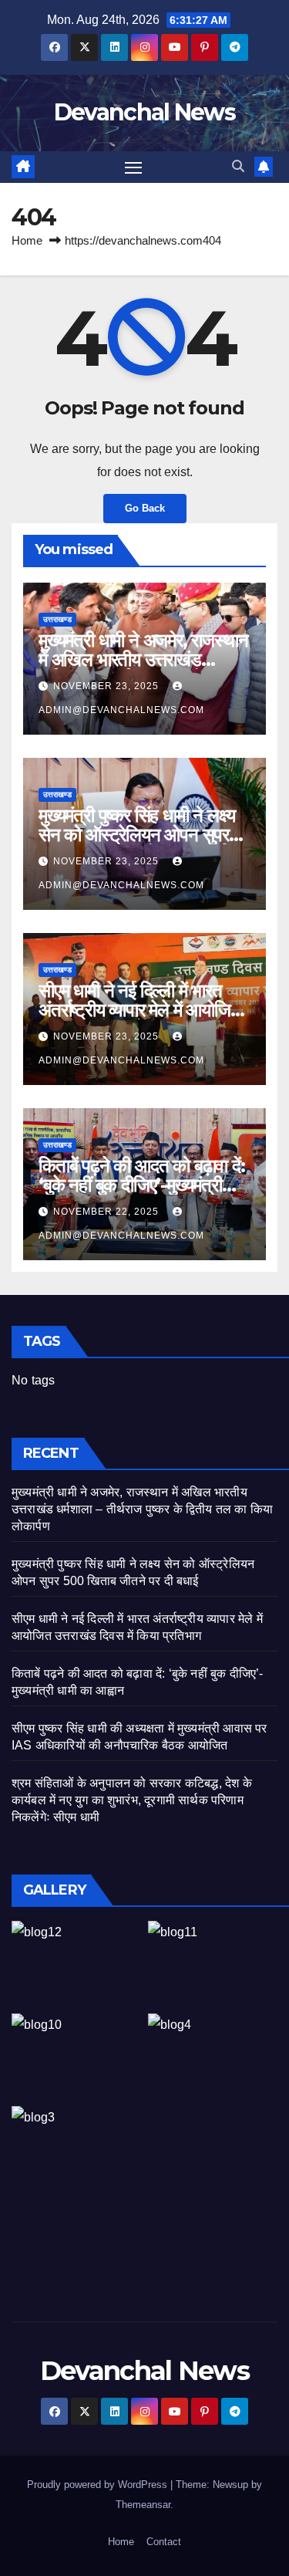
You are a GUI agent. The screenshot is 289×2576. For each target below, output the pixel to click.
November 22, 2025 (108, 1212)
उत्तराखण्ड (57, 619)
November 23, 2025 (108, 686)
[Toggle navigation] (133, 167)
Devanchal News (144, 112)
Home (27, 240)
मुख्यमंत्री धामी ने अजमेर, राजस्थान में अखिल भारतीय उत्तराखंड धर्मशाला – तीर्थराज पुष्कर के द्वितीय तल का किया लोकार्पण (142, 1509)
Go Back (145, 508)
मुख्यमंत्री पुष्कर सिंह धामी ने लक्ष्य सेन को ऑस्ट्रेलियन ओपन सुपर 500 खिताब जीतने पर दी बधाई (136, 835)
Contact (164, 2542)
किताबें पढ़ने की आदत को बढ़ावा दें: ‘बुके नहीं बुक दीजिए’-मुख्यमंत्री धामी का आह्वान (142, 1185)
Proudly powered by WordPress (99, 2485)
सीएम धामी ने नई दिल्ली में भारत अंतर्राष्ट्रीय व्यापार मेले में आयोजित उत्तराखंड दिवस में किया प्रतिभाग (139, 1010)
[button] (238, 166)
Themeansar (143, 2505)
